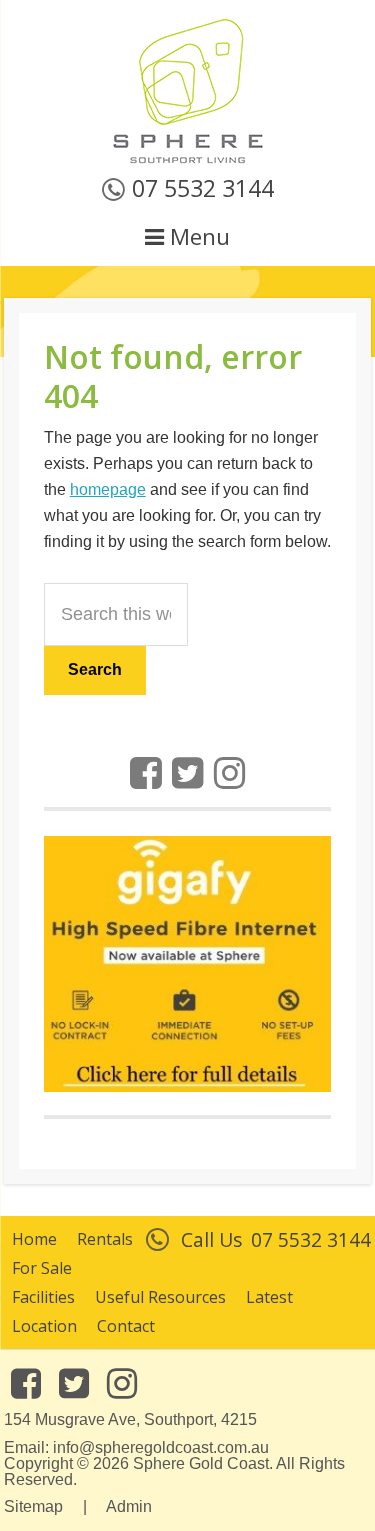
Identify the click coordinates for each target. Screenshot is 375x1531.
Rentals (105, 1239)
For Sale (42, 1268)
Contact (126, 1326)
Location (44, 1326)
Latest (269, 1297)
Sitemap (33, 1506)
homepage (108, 489)
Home (34, 1239)
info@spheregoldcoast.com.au (161, 1447)
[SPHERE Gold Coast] (188, 160)
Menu (197, 236)
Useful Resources (160, 1297)
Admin (129, 1506)
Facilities (43, 1297)
